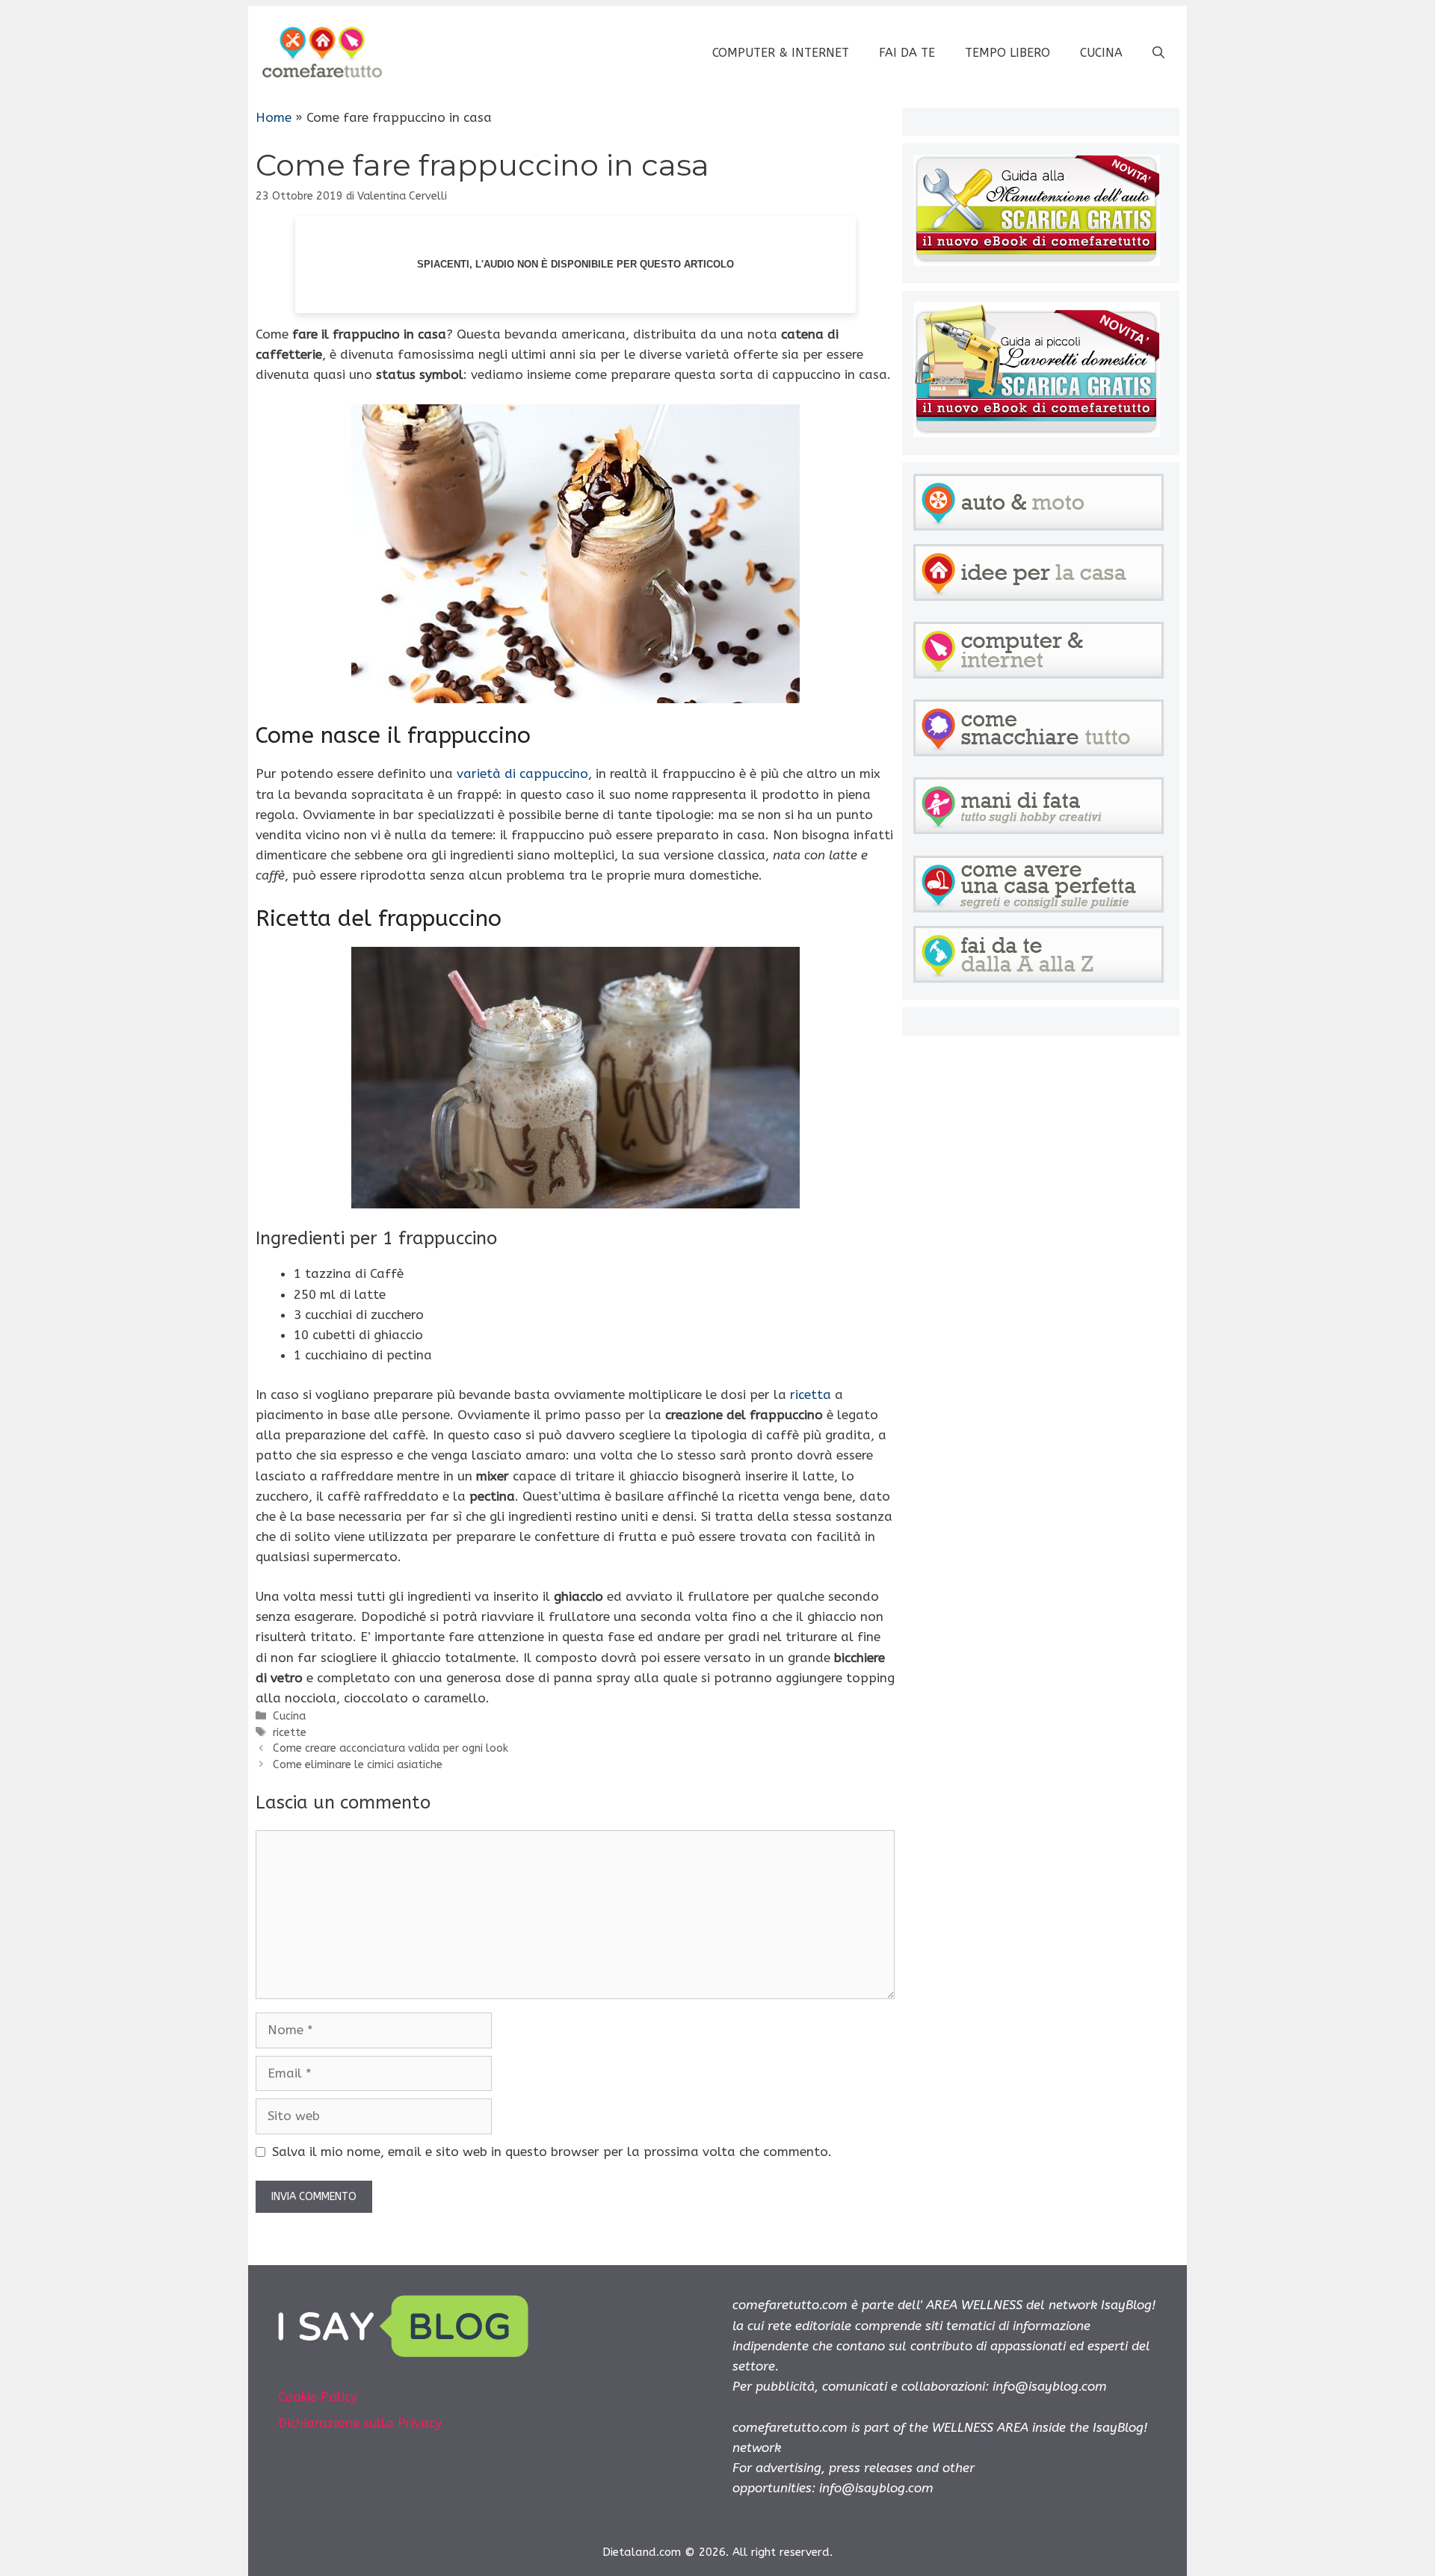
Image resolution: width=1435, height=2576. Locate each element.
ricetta (811, 1394)
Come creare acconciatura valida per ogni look (391, 1748)
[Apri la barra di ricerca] (1158, 53)
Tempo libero (1007, 53)
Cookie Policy (318, 2397)
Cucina (1101, 53)
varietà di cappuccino (522, 773)
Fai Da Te (907, 53)
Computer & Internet (781, 53)
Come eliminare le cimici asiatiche (358, 1765)
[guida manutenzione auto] (1037, 262)
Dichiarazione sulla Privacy (360, 2423)
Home (274, 117)
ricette (290, 1733)
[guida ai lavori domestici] (1037, 433)
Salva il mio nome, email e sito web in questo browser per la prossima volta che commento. (552, 2152)
